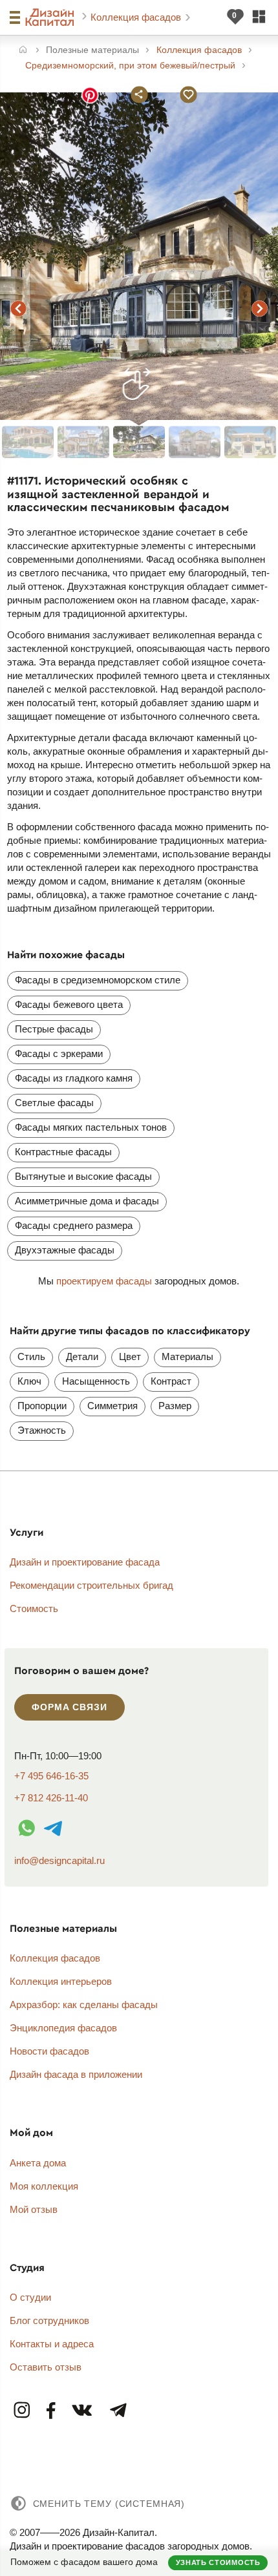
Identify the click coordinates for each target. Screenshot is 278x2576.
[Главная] (23, 51)
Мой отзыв (34, 2209)
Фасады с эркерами (59, 1053)
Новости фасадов (49, 2051)
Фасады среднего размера (74, 1225)
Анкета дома (38, 2163)
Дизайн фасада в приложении (76, 2074)
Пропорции (42, 1406)
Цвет (130, 1356)
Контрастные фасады (63, 1152)
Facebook (51, 2411)
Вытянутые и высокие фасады (83, 1176)
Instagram (23, 2411)
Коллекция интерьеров (61, 1981)
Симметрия (112, 1406)
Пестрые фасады (54, 1029)
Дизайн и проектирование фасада (85, 1562)
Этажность (42, 1430)
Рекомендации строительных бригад (91, 1585)
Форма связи (69, 1707)
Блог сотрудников (49, 2320)
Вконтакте (83, 2411)
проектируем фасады (104, 1281)
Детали (82, 1356)
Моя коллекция (44, 2186)
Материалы (187, 1356)
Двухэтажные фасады (65, 1250)
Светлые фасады (54, 1103)
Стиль (31, 1356)
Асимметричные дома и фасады (87, 1201)
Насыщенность (96, 1381)
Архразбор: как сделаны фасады (84, 2005)
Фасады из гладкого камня (74, 1078)
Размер (175, 1406)
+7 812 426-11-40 (51, 1798)
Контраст (171, 1381)
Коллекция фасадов (137, 17)
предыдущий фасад (19, 308)
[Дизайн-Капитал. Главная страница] (51, 17)
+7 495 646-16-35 (51, 1776)
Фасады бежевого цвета (69, 1004)
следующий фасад (259, 308)
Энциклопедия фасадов (63, 2028)
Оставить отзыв (46, 2367)
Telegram (118, 2411)
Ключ (29, 1381)
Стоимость (34, 1608)
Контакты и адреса (52, 2344)
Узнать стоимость (218, 2562)
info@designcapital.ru (59, 1860)
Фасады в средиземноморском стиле (98, 980)
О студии (30, 2297)
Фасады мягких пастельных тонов (91, 1127)
